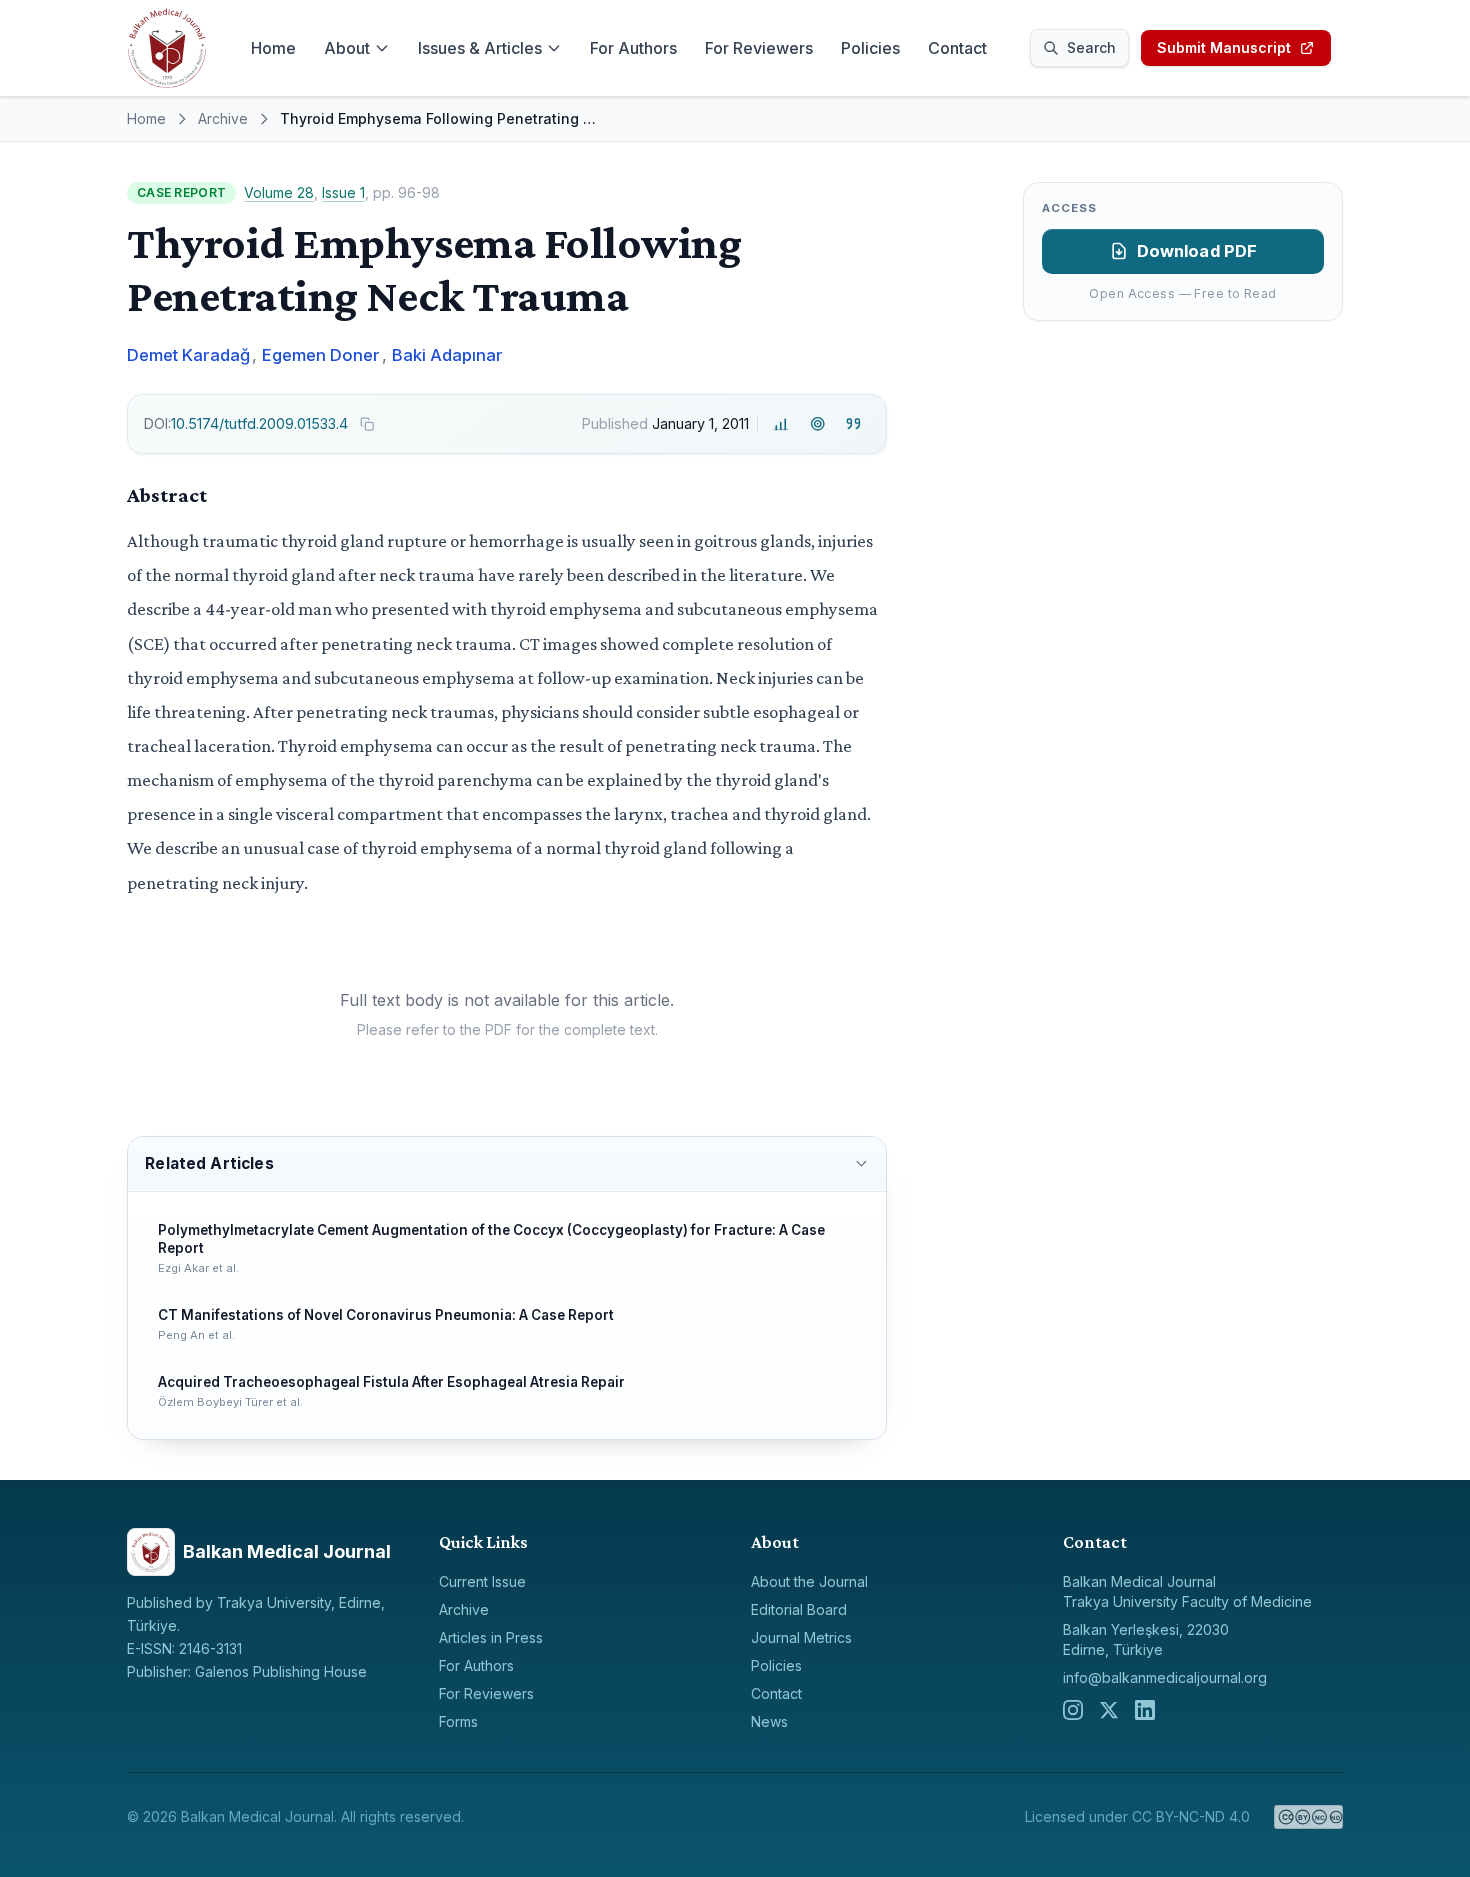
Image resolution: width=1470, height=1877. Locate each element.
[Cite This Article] (853, 423)
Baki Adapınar (447, 355)
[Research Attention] (817, 423)
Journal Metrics (801, 1637)
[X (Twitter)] (1109, 1710)
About (347, 48)
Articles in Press (491, 1637)
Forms (458, 1721)
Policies (870, 48)
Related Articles (209, 1163)
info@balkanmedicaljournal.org (1165, 1677)
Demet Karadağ (188, 355)
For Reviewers (759, 48)
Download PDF (1197, 251)
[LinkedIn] (1145, 1710)
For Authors (633, 48)
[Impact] (781, 423)
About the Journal (809, 1581)
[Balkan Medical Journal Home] (167, 48)
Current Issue (482, 1581)
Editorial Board (799, 1609)
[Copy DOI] (367, 424)
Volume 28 (279, 192)
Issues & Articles (480, 48)
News (769, 1721)
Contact (957, 48)
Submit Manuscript (1224, 47)
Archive (223, 118)
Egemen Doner (321, 355)
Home (273, 48)
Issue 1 (343, 192)
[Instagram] (1073, 1710)
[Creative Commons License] (1308, 1817)
